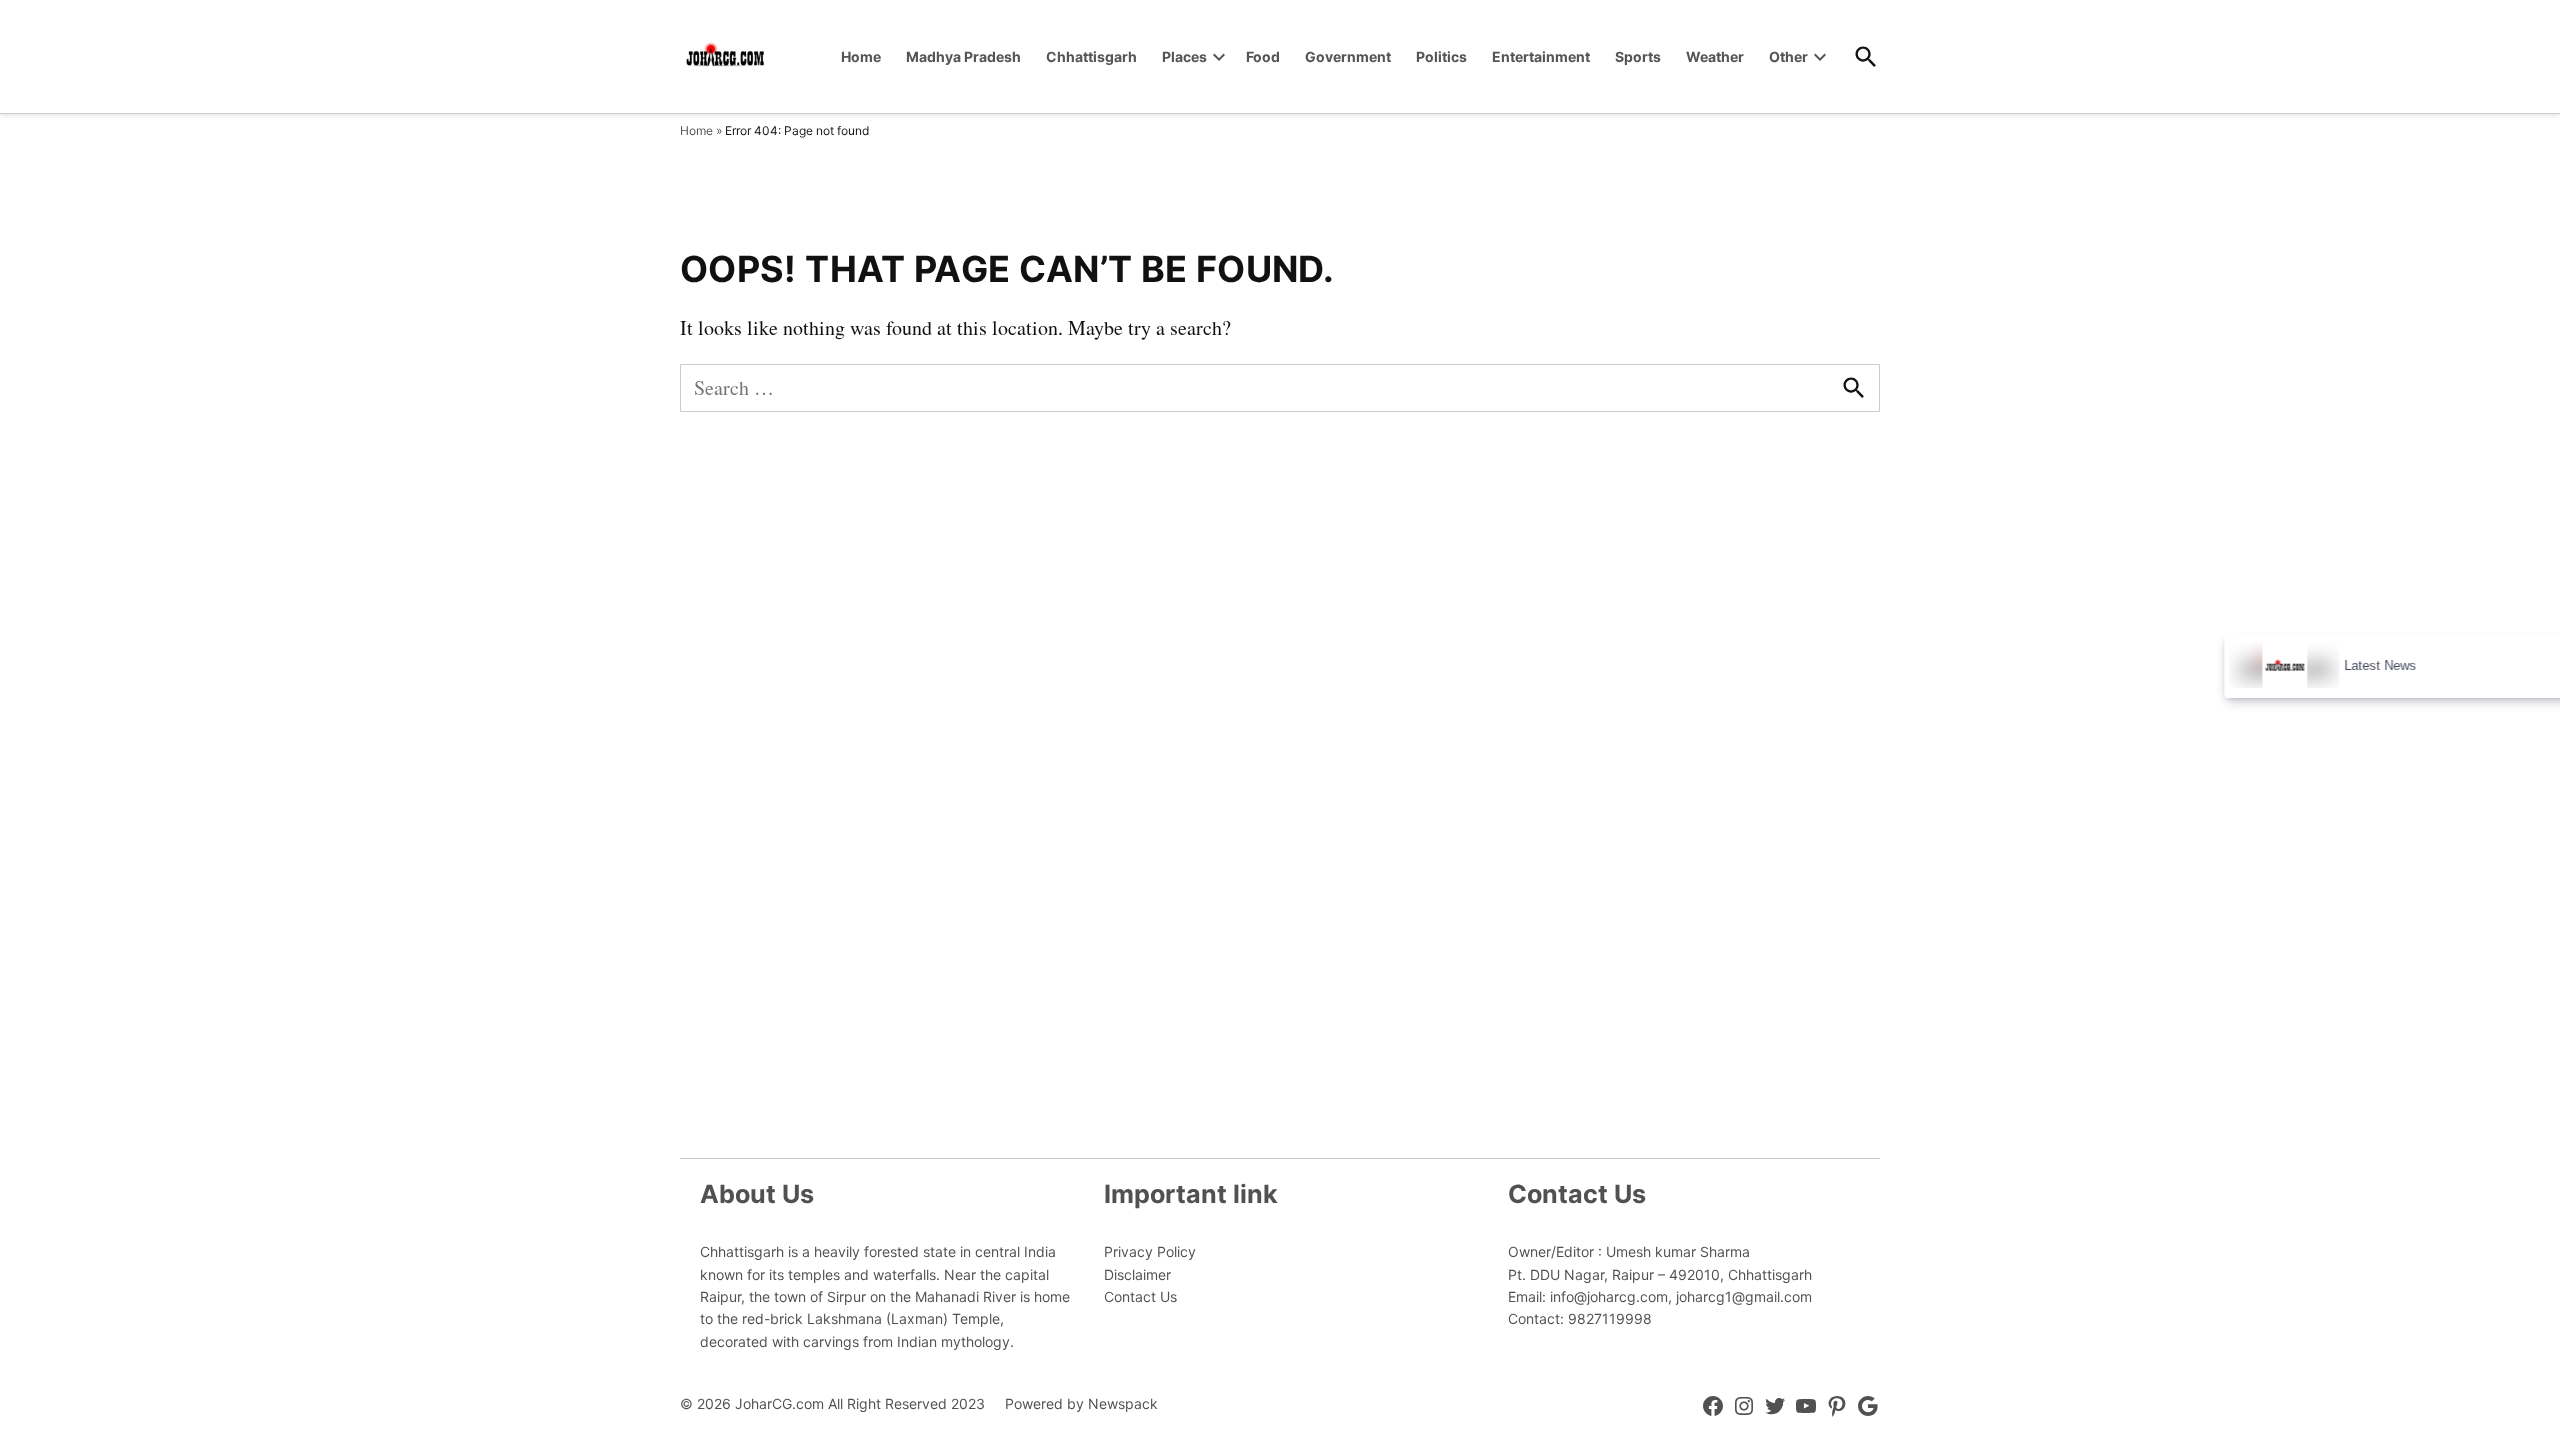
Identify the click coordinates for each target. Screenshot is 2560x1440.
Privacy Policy (1150, 1251)
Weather (1715, 56)
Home (861, 56)
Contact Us (1140, 1296)
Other (1788, 56)
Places (1184, 56)
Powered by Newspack (1081, 1403)
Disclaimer (1137, 1274)
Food (1263, 56)
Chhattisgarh (1091, 56)
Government (1348, 56)
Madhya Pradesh (963, 56)
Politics (1441, 56)
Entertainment (1541, 56)
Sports (1638, 56)
